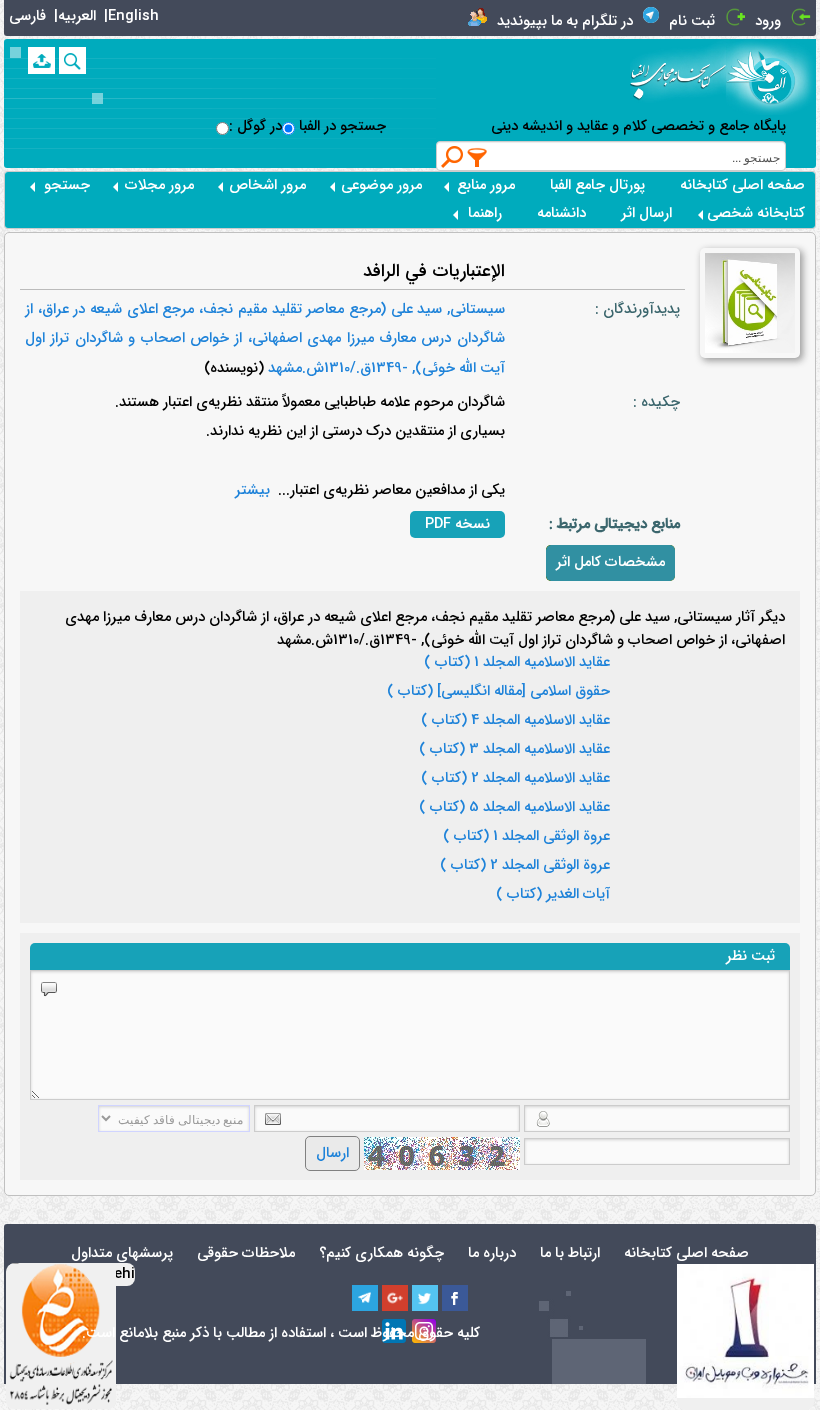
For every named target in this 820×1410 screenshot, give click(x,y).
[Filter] (478, 157)
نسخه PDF (457, 524)
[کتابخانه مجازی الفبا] (771, 77)
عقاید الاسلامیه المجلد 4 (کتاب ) (515, 721)
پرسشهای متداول (122, 1253)
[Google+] (395, 1298)
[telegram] (365, 1298)
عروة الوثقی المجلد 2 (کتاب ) (525, 866)
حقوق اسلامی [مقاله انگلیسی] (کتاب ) (498, 692)
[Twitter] (425, 1298)
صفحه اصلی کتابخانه (742, 185)
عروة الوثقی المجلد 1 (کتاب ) (526, 837)
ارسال (332, 1153)
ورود (768, 21)
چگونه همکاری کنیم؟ (381, 1253)
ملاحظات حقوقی (246, 1253)
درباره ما (492, 1253)
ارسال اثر (646, 213)
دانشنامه (561, 213)
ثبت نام (692, 21)
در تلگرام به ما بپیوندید (565, 21)
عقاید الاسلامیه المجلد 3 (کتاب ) (514, 750)
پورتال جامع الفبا (597, 185)
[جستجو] (72, 60)
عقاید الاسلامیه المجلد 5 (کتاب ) (514, 808)
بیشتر (252, 490)
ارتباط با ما (570, 1253)
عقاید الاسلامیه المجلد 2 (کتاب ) (515, 779)
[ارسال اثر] (41, 60)
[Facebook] (455, 1298)
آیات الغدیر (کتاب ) (553, 895)
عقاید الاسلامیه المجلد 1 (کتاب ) (517, 663)
